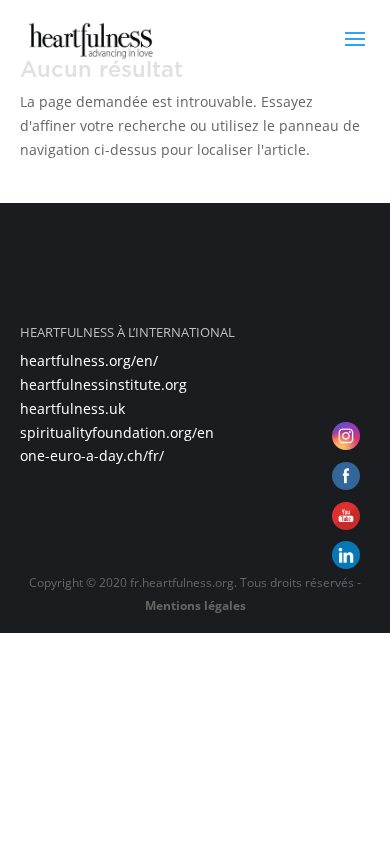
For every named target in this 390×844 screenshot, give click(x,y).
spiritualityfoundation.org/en (117, 432)
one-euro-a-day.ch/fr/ (92, 455)
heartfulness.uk (72, 408)
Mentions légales (195, 605)
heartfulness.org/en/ (89, 360)
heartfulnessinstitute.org (103, 384)
